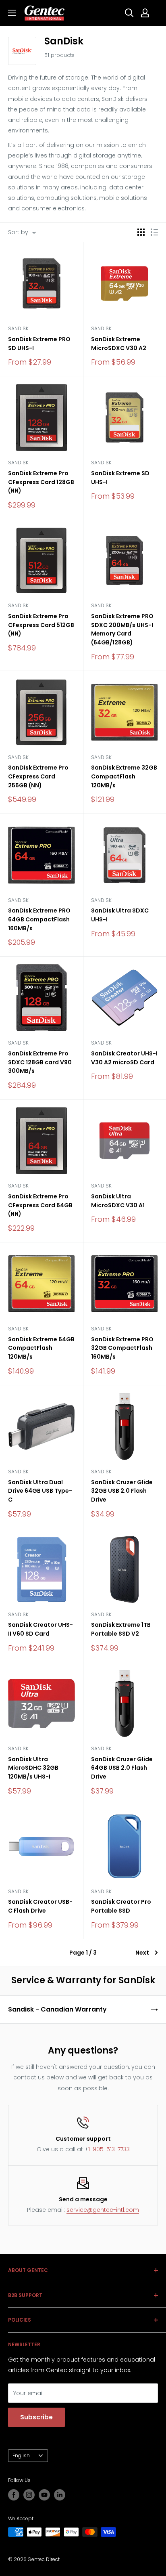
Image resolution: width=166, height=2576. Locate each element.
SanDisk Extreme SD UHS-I (120, 478)
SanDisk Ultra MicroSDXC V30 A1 (118, 1201)
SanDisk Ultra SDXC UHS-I (120, 915)
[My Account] (145, 13)
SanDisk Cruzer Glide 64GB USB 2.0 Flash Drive (122, 1768)
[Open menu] (12, 13)
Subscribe (36, 2417)
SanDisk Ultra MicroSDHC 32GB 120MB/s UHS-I (33, 1768)
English (21, 2456)
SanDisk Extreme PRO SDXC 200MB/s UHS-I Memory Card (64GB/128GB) (122, 629)
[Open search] (129, 13)
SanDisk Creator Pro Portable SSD (121, 1906)
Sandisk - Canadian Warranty (57, 2009)
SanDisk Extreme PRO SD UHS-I (39, 344)
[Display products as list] (154, 232)
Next (142, 1953)
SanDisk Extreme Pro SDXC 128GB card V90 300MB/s (40, 1062)
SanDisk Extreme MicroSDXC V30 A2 (119, 344)
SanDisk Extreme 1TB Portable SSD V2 (121, 1629)
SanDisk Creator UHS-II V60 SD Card (40, 1629)
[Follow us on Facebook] (14, 2495)
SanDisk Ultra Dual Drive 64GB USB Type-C (40, 1491)
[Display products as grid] (141, 232)
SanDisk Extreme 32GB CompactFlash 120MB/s (124, 776)
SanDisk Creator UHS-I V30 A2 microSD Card (124, 1058)
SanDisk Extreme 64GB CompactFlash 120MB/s (41, 1348)
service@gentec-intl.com (103, 2210)
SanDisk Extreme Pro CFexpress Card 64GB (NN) (40, 1205)
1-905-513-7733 (109, 2149)
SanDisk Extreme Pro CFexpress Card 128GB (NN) (41, 482)
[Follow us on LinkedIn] (60, 2495)
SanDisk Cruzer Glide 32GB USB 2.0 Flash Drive (122, 1491)
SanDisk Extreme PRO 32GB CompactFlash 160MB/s (122, 1348)
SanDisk (18, 328)
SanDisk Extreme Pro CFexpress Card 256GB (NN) (38, 776)
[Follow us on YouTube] (44, 2495)
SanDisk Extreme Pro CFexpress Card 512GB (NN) (41, 625)
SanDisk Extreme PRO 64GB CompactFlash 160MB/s (39, 919)
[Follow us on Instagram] (29, 2495)
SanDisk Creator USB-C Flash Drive (40, 1906)
